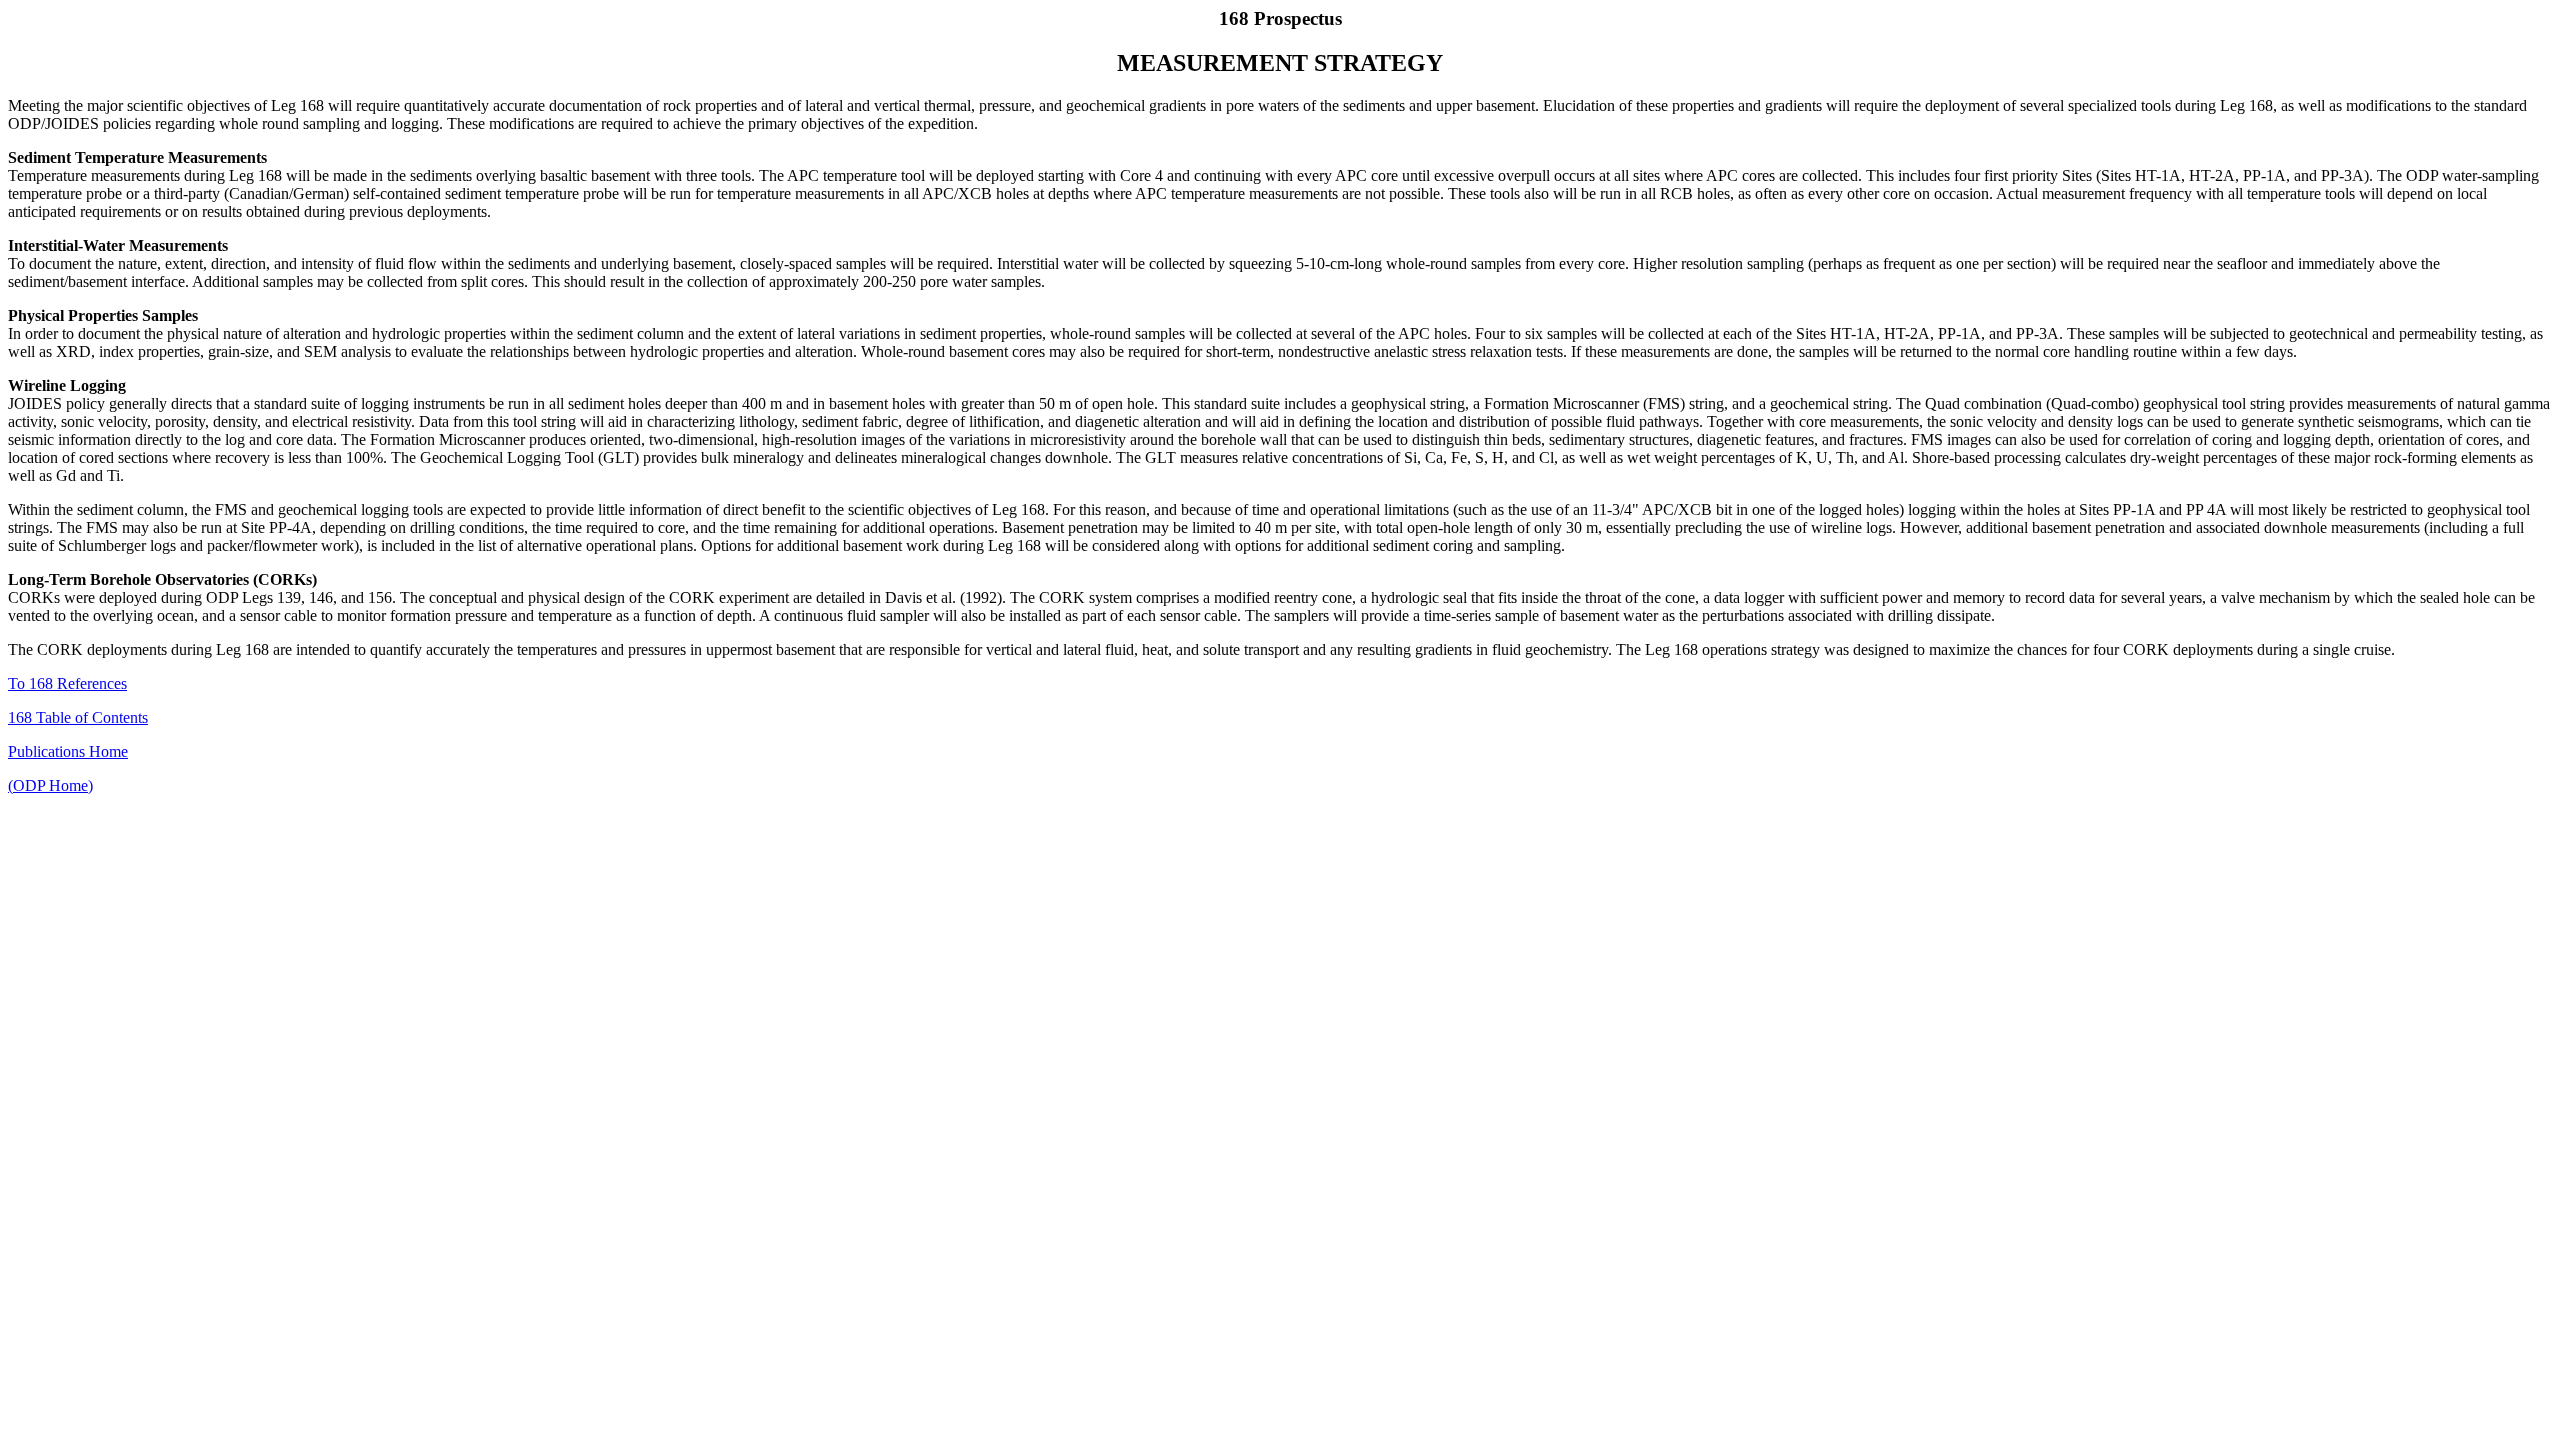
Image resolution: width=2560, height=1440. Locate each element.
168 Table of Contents (78, 717)
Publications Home (68, 751)
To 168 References (67, 683)
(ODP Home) (50, 785)
